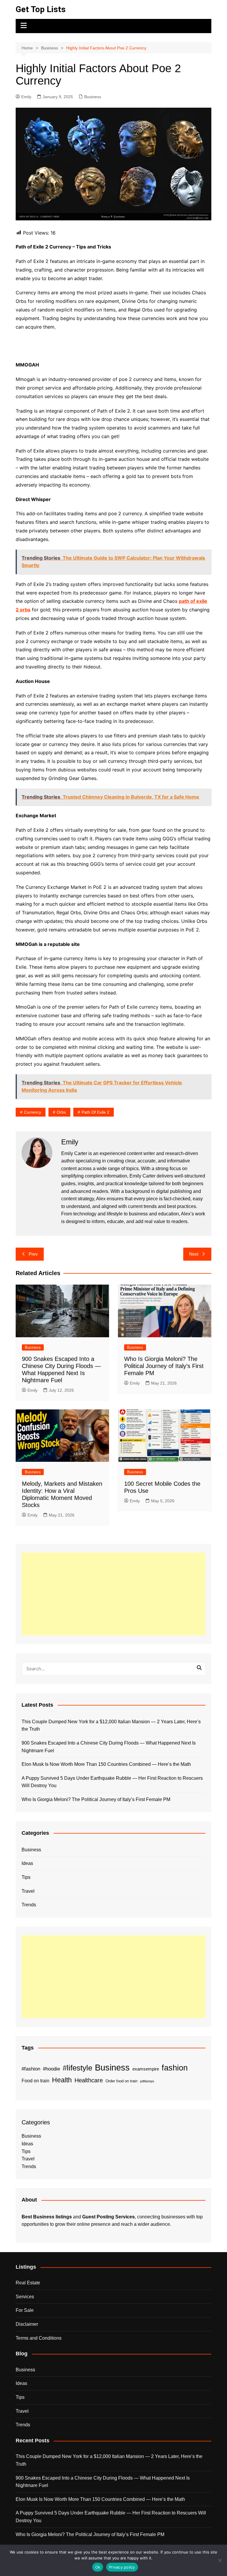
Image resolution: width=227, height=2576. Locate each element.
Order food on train (121, 2081)
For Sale (25, 2310)
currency (33, 1112)
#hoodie (51, 2069)
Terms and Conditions (39, 2338)
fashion (175, 2068)
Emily (26, 97)
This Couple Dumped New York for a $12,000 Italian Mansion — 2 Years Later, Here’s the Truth (111, 1725)
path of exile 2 (95, 1112)
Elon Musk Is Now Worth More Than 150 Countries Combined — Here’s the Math (106, 1764)
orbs (61, 1112)
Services (25, 2297)
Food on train (35, 2081)
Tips (26, 1877)
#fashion (31, 2069)
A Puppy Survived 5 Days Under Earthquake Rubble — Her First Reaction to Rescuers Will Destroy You (112, 1782)
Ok (98, 2567)
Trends (29, 1905)
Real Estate (28, 2283)
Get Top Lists (41, 9)
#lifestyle (77, 2068)
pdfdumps (147, 2081)
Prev (33, 1254)
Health (62, 2080)
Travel (28, 1891)
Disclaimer (27, 2324)
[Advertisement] (113, 1594)
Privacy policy (122, 2567)
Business (93, 97)
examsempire (146, 2069)
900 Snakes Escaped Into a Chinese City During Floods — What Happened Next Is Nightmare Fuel (109, 1747)
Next (194, 1254)
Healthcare (89, 2080)
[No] (220, 2560)
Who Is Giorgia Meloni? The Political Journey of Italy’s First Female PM (164, 1366)
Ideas (27, 1863)
